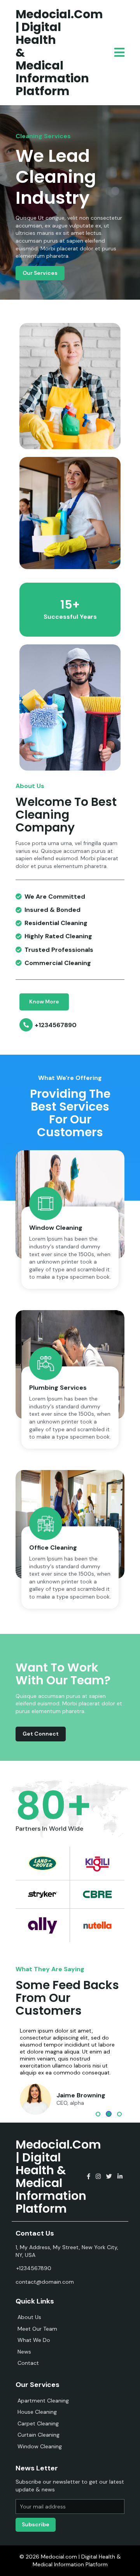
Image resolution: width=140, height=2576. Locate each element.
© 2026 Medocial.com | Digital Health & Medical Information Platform (70, 2560)
